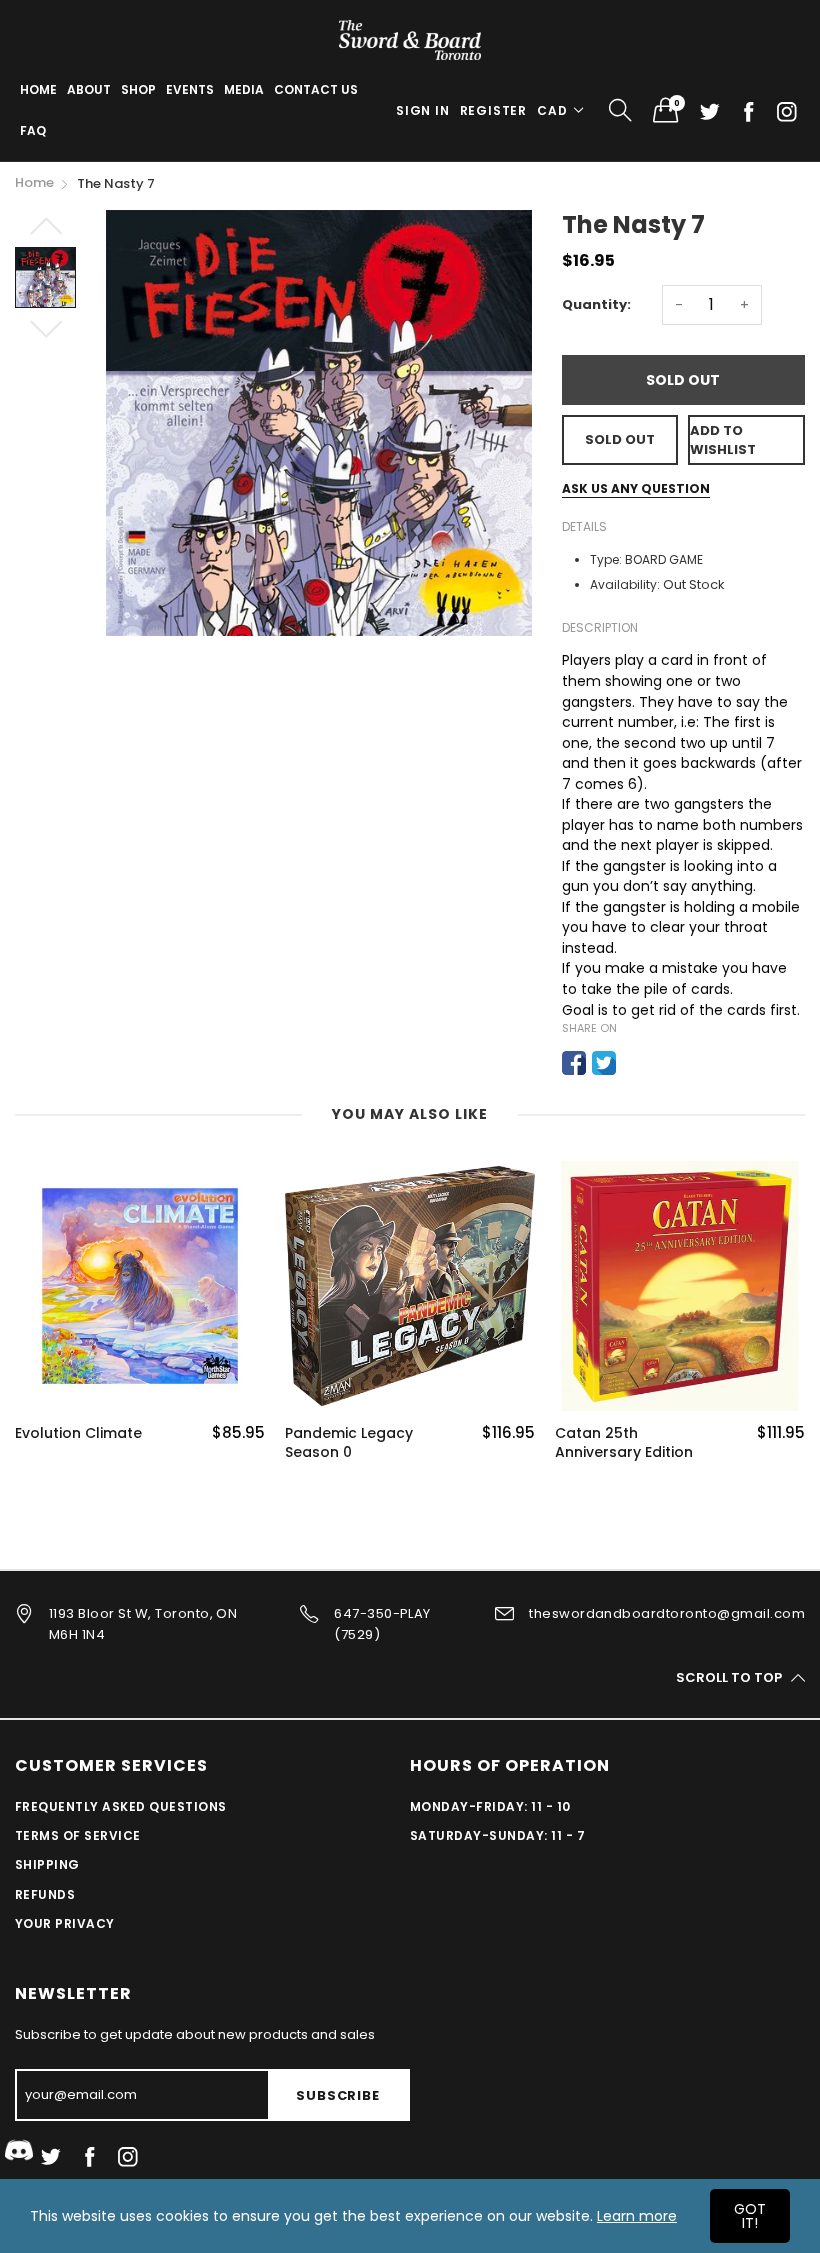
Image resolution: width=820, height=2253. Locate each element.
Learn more (637, 2216)
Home (38, 89)
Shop (138, 89)
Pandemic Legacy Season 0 (349, 1443)
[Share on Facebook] (574, 1063)
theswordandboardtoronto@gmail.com (667, 1613)
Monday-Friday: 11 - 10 (490, 1806)
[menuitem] (38, 90)
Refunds (45, 1894)
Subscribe (337, 2095)
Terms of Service (78, 1835)
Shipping (47, 1864)
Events (190, 89)
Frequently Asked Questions (120, 1806)
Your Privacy (65, 1923)
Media (244, 89)
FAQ (33, 130)
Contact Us (316, 89)
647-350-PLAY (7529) (382, 1624)
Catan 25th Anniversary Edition (624, 1443)
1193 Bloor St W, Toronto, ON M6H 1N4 (143, 1624)
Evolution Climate (78, 1433)
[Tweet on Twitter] (604, 1063)
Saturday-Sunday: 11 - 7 (497, 1835)
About (89, 89)
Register (493, 110)
